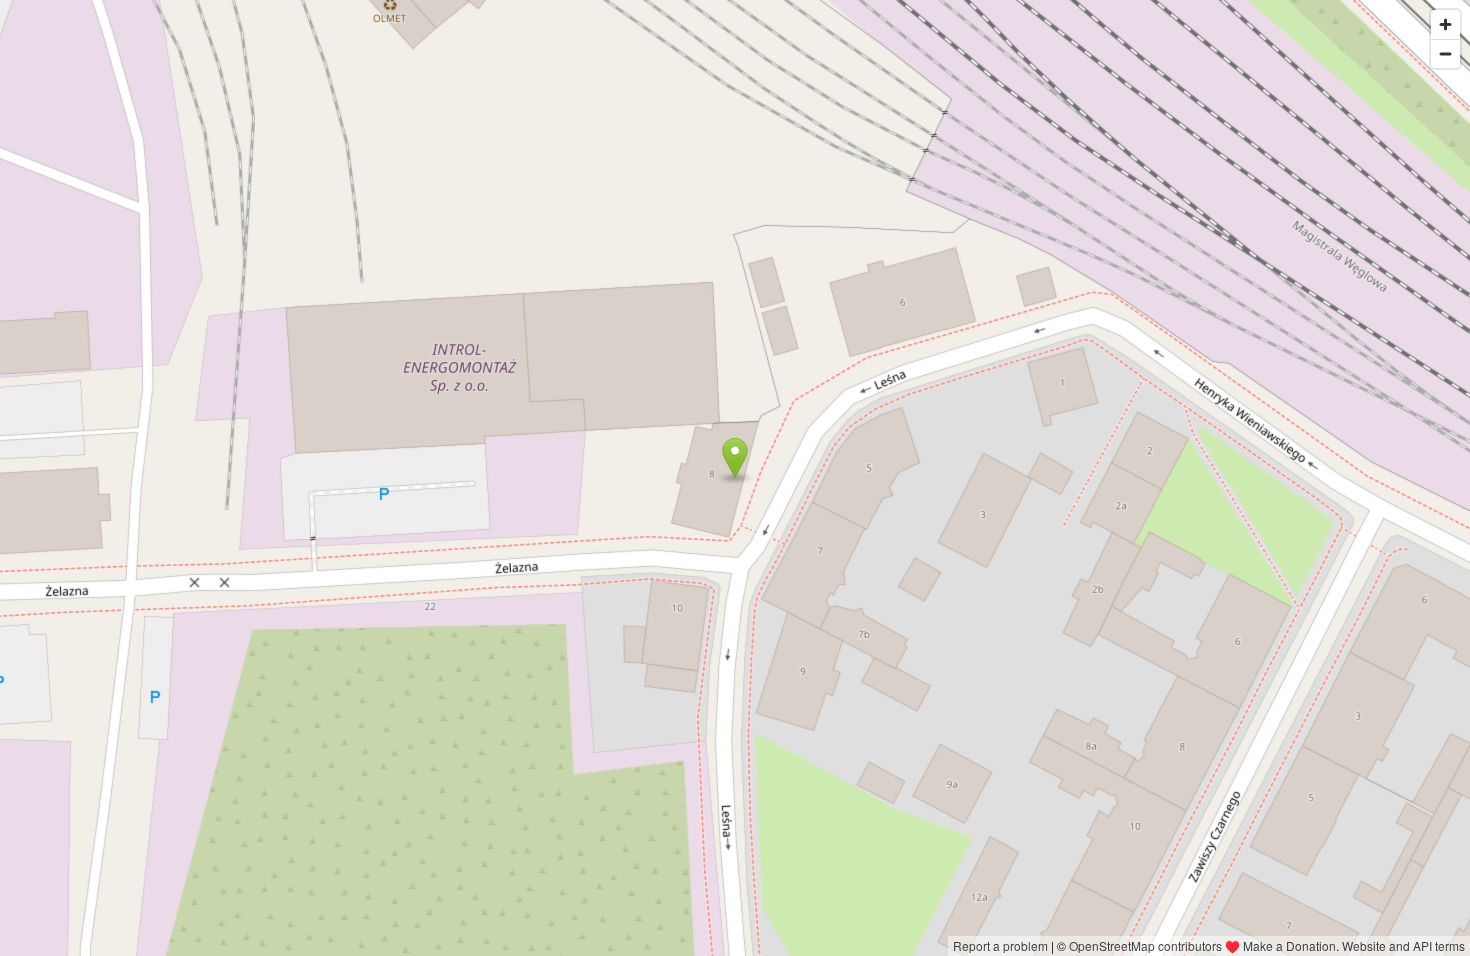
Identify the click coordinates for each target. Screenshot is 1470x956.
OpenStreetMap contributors (1145, 945)
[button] (735, 458)
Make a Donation (1289, 945)
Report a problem (1000, 945)
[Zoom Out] (1445, 53)
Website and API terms (1403, 945)
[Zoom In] (1445, 24)
